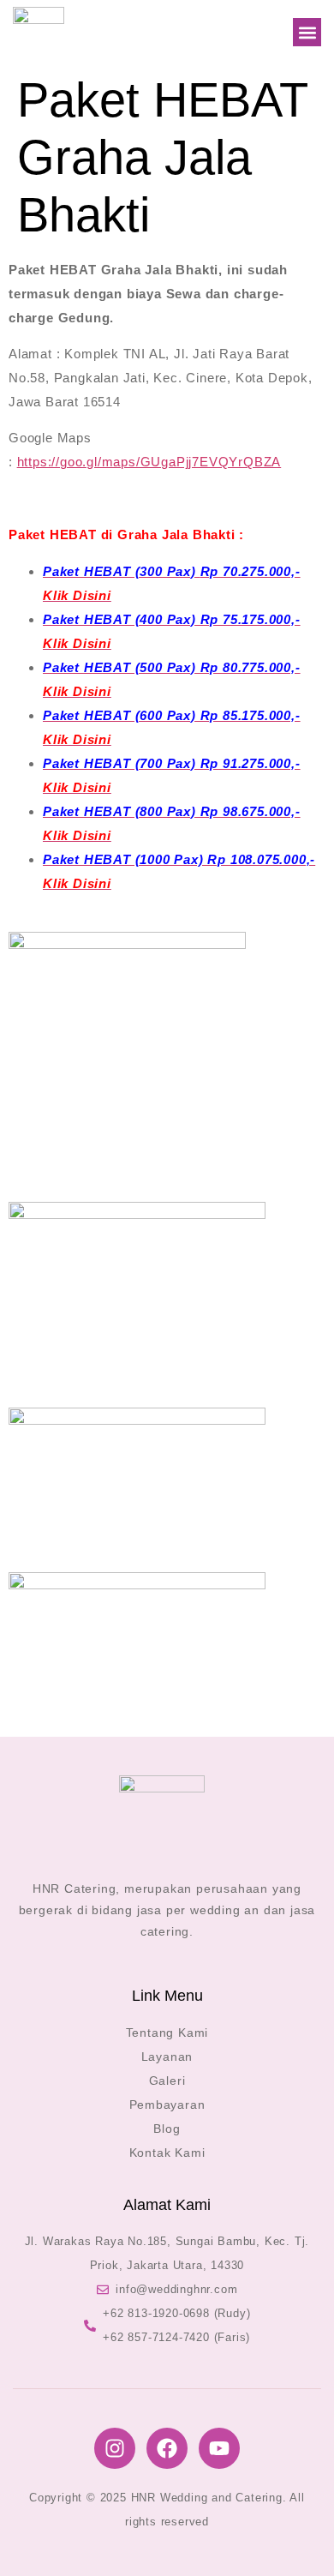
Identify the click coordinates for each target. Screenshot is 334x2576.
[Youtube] (219, 2448)
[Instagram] (115, 2448)
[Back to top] (295, 2537)
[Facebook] (167, 2448)
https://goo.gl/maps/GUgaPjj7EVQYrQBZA (149, 462)
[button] (307, 32)
